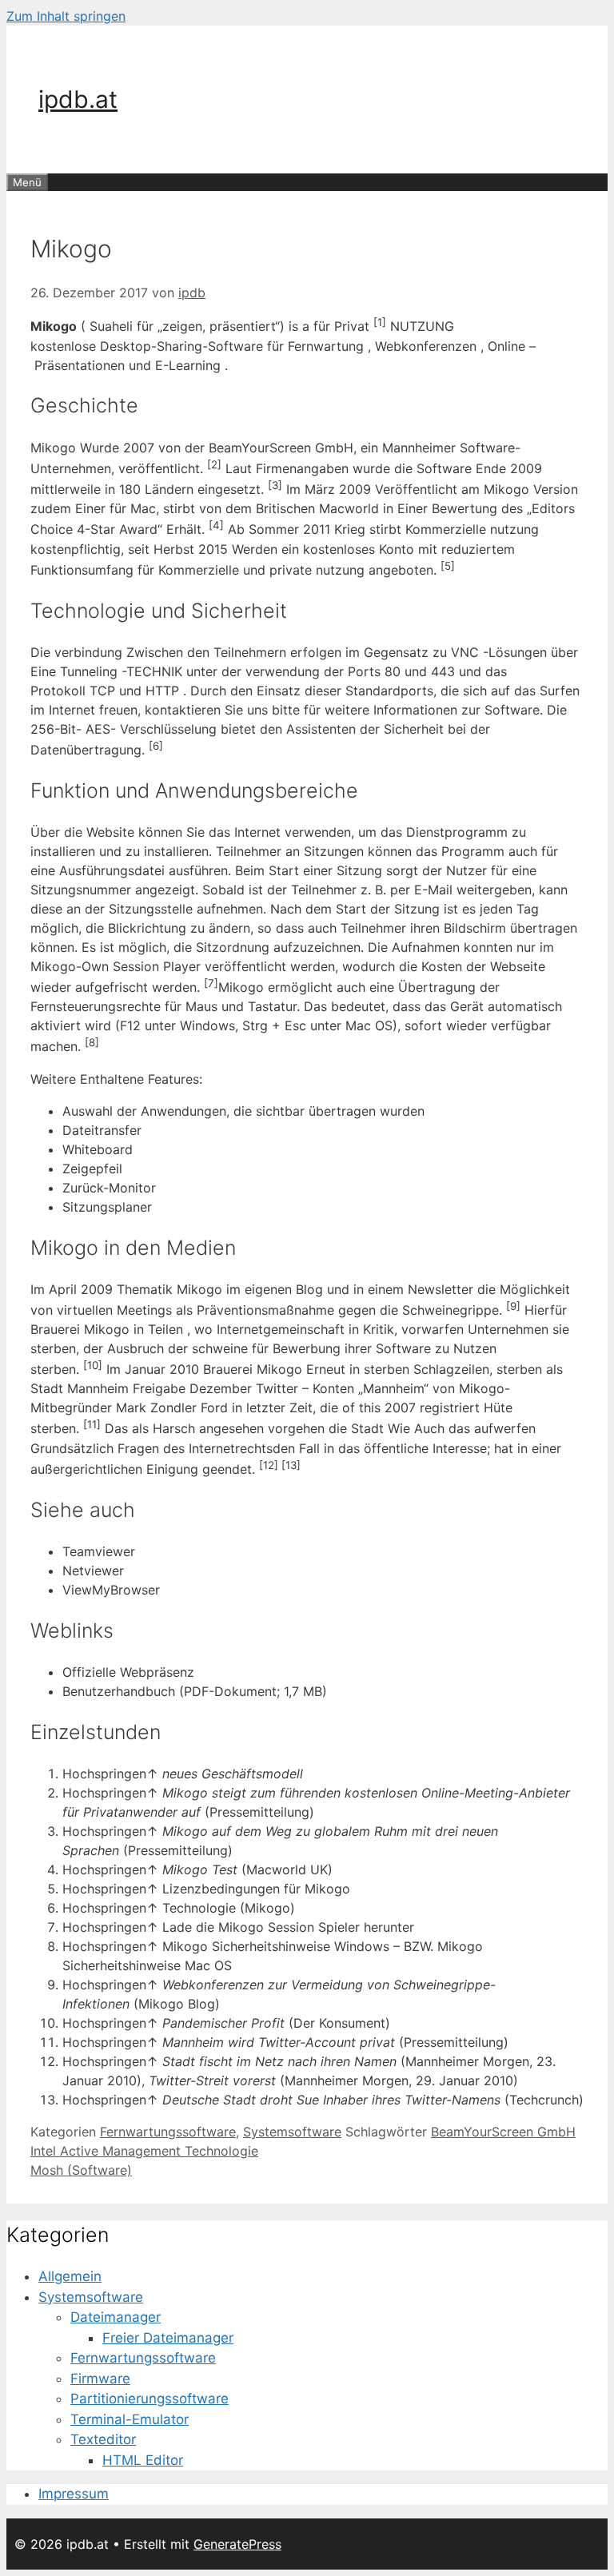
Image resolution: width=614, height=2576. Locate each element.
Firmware (100, 2379)
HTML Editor (143, 2460)
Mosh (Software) (81, 2170)
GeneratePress (237, 2544)
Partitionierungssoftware (150, 2399)
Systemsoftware (292, 2132)
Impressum (74, 2494)
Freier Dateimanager (168, 2338)
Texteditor (103, 2439)
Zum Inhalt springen (66, 16)
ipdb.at (78, 99)
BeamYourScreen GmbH (503, 2132)
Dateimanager (116, 2317)
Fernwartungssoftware (168, 2132)
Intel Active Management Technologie (144, 2151)
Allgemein (70, 2276)
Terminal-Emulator (130, 2419)
